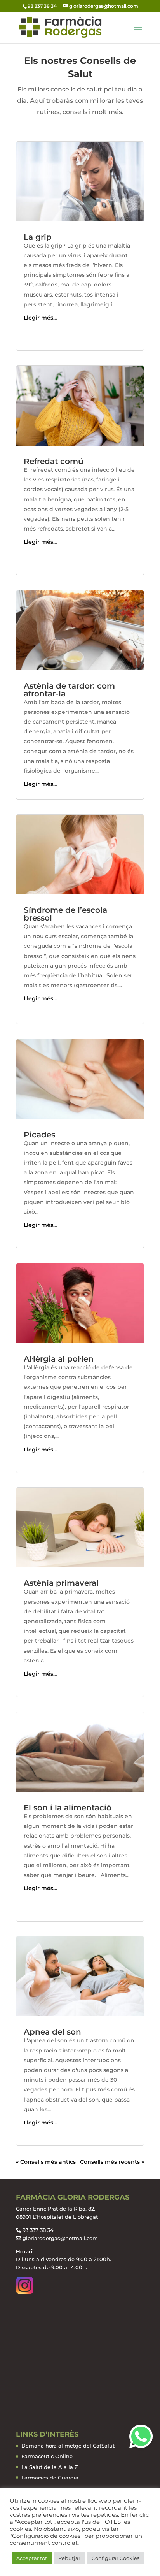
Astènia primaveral (61, 1583)
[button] (141, 2436)
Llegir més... (40, 318)
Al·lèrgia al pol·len (59, 1359)
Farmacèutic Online (47, 2456)
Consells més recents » (112, 2162)
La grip (38, 237)
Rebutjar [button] (69, 2558)
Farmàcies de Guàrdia (50, 2478)
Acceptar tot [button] (32, 2558)
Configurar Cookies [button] (116, 2558)
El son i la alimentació (68, 1808)
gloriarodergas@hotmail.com (60, 2238)
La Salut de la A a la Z (50, 2467)
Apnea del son (52, 2032)
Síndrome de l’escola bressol (65, 914)
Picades (39, 1135)
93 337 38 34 (38, 2230)
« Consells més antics (46, 2162)
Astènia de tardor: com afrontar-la (69, 690)
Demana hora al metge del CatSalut (68, 2446)
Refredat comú (54, 461)
